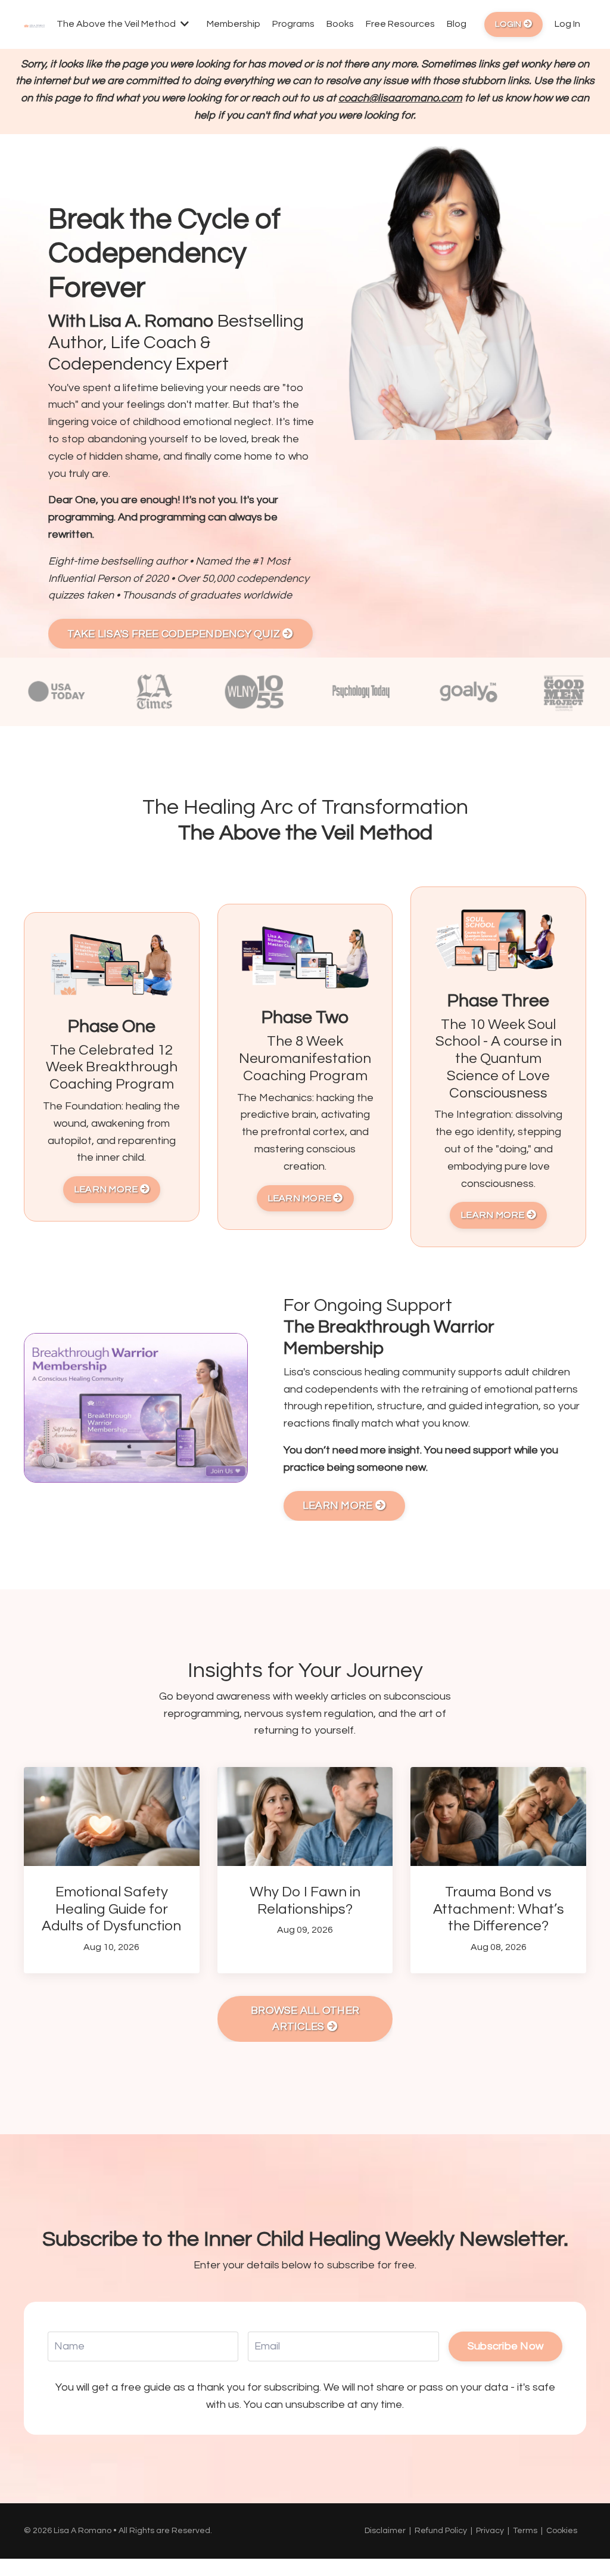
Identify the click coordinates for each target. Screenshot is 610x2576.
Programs (293, 24)
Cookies (562, 2531)
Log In (567, 24)
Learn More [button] (107, 1189)
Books (340, 24)
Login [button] (509, 24)
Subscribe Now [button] (505, 2346)
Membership (234, 24)
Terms (525, 2531)
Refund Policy (441, 2531)
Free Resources (400, 24)
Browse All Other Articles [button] (305, 2019)
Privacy (490, 2531)
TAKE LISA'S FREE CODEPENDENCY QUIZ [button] (175, 634)
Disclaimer (385, 2531)
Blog (457, 24)
